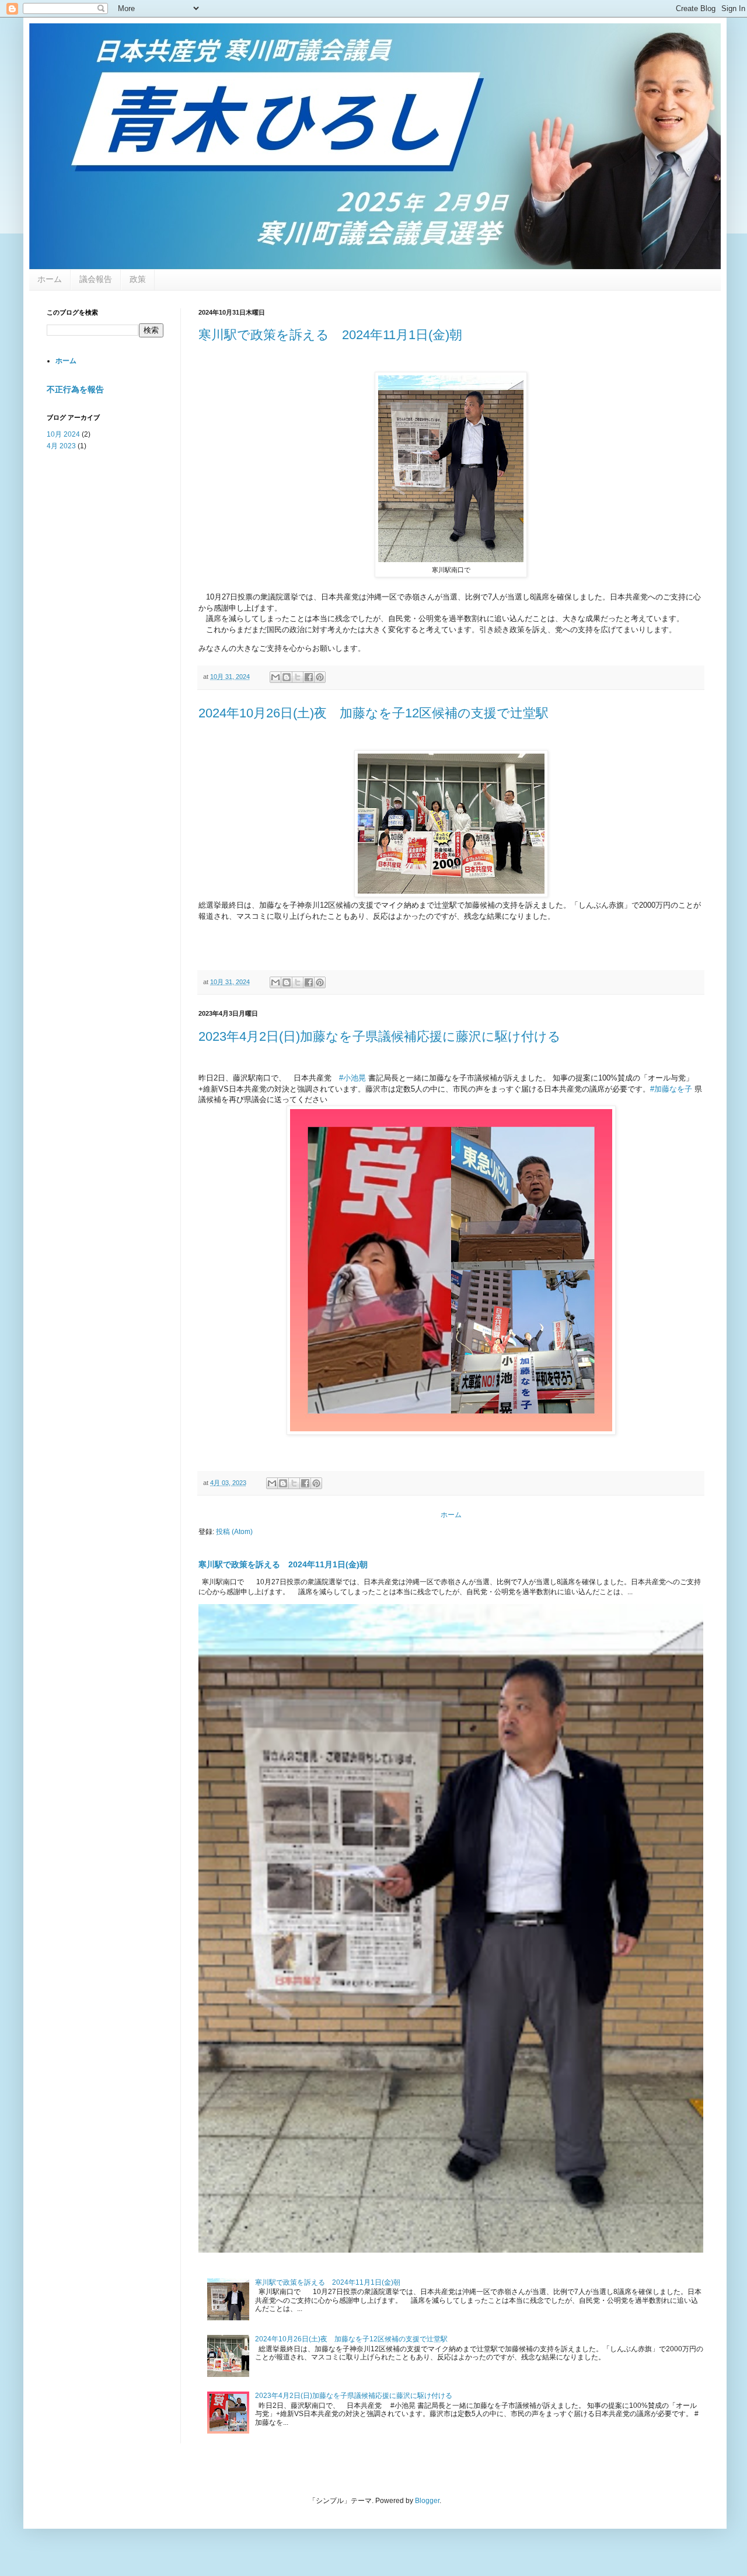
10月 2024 (63, 434)
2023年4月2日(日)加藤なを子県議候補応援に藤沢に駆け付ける (380, 1036)
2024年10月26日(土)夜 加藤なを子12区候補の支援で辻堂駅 (373, 713)
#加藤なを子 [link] (671, 1089)
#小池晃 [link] (352, 1078)
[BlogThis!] (287, 677)
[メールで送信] (275, 677)
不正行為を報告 (75, 389)
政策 (138, 279)
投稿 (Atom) (234, 1532)
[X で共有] (298, 677)
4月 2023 (61, 446)
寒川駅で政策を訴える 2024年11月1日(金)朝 (330, 335)
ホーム (50, 279)
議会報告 (96, 279)
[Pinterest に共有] (320, 677)
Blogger (427, 2501)
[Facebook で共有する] (309, 677)
